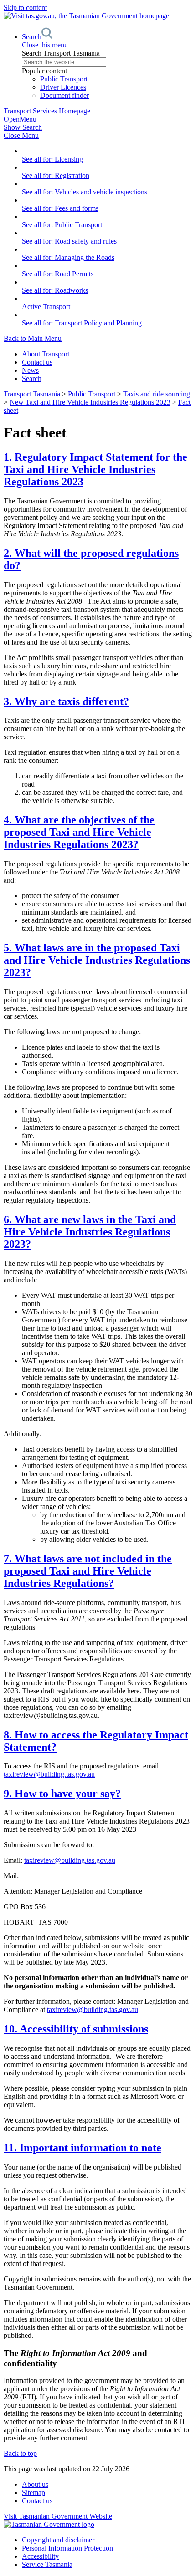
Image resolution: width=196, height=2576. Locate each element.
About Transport (46, 354)
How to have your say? (62, 1794)
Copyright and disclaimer (58, 2540)
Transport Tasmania (32, 394)
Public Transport (64, 79)
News (30, 370)
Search (32, 379)
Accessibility (40, 2556)
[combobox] (107, 62)
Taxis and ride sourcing (157, 394)
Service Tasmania (47, 2564)
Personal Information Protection (67, 2548)
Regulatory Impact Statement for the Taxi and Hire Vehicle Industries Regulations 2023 (95, 469)
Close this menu (45, 45)
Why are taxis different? (66, 701)
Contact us (37, 362)
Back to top (20, 2453)
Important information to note (83, 2148)
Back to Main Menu (33, 338)
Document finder (64, 95)
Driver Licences (63, 87)
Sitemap (34, 2492)
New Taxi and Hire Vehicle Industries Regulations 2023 (90, 402)
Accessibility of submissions (76, 2029)
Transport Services (47, 111)
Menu (20, 119)
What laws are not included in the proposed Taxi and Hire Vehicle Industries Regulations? (88, 1571)
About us (35, 2484)
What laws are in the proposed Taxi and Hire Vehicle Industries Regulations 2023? (97, 960)
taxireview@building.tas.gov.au (49, 1774)
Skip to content (25, 8)
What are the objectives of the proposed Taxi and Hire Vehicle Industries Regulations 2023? (79, 832)
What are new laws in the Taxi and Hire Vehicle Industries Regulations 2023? (90, 1232)
